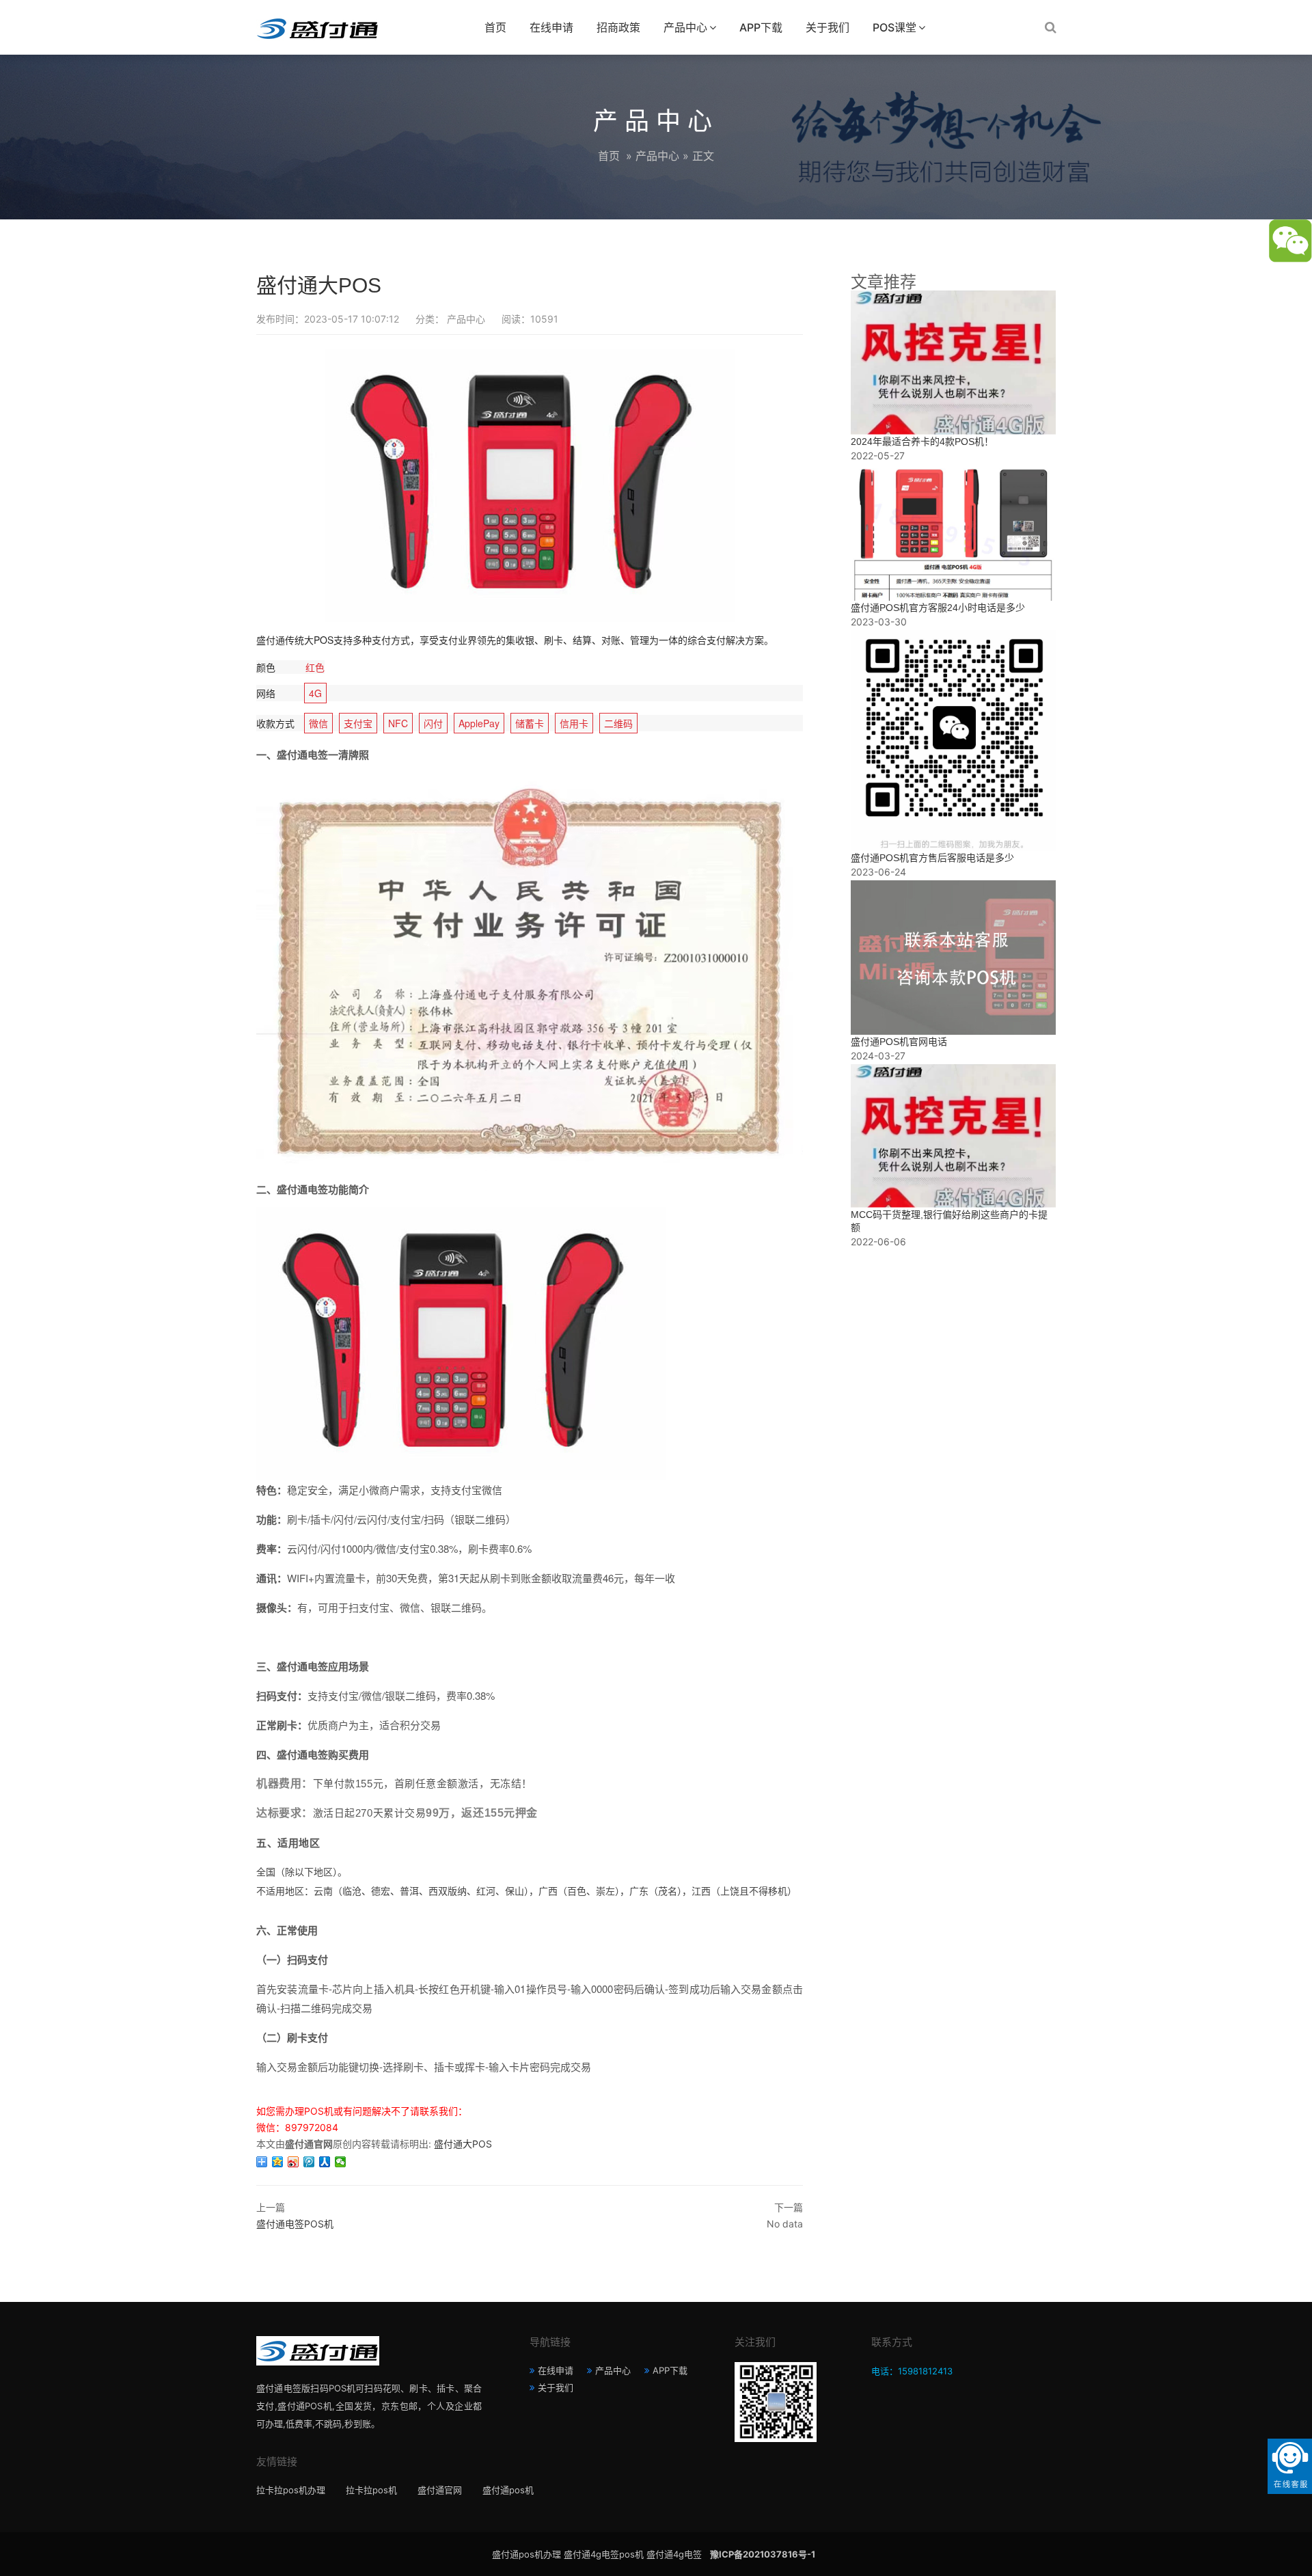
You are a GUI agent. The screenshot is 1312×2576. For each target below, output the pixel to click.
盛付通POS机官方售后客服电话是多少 (932, 858)
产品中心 (685, 27)
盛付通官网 (440, 2490)
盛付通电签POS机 (295, 2224)
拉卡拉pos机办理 (291, 2490)
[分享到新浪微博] (293, 2162)
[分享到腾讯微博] (309, 2162)
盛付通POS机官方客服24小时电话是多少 (938, 608)
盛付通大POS (463, 2144)
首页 (495, 27)
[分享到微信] (341, 2162)
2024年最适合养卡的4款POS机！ (922, 442)
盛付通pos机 (508, 2490)
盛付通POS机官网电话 (899, 1042)
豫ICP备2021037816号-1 (763, 2554)
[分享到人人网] (325, 2162)
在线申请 (551, 27)
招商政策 (618, 27)
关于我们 (828, 27)
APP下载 (761, 27)
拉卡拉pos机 (371, 2490)
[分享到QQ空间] (278, 2162)
